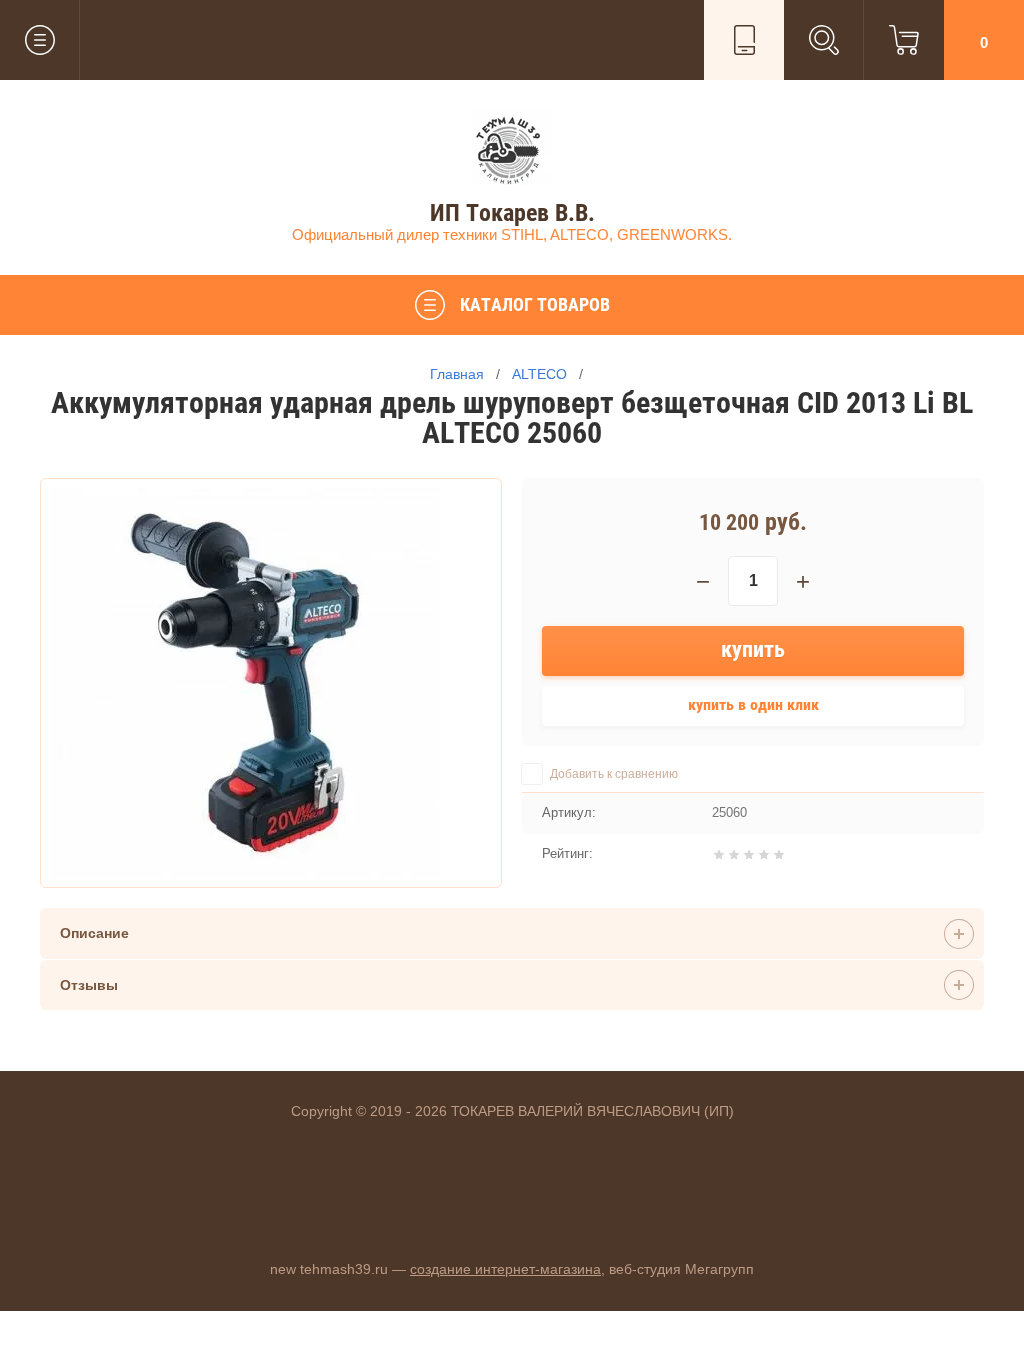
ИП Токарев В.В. (512, 213)
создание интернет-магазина (505, 1269)
